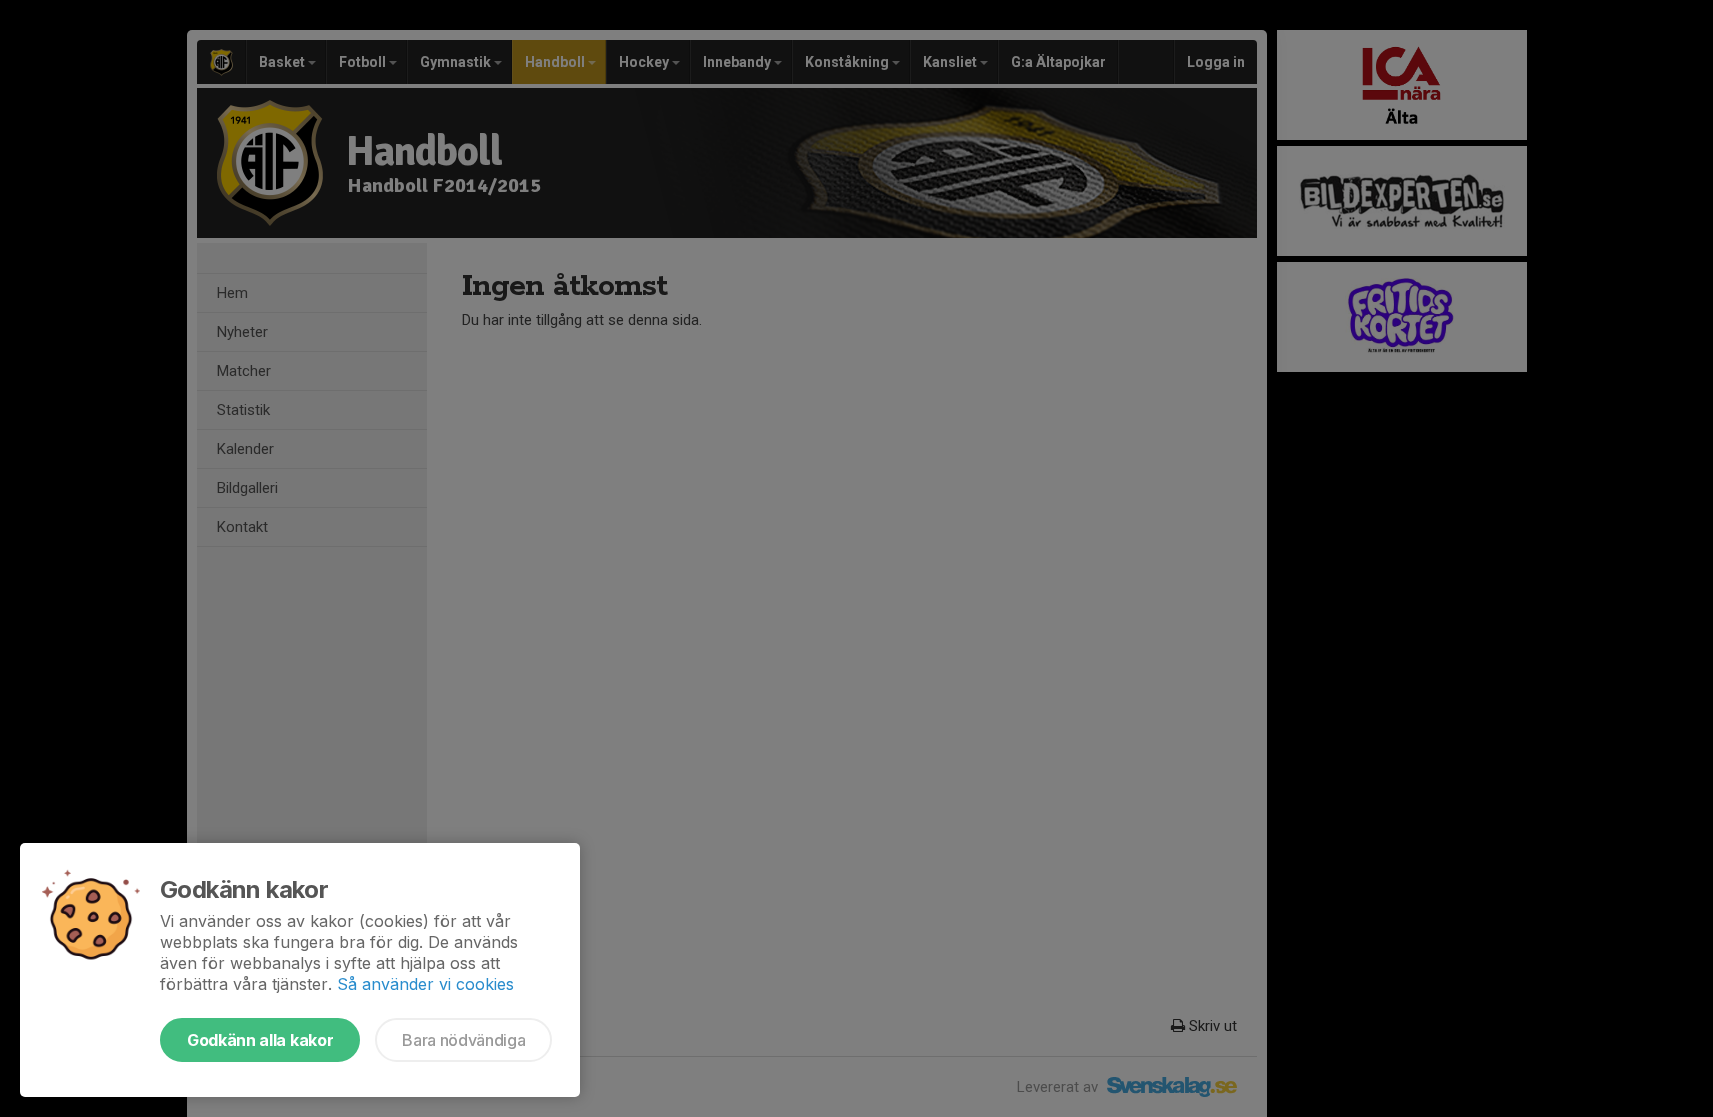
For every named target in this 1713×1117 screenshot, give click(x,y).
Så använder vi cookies (425, 984)
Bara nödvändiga (463, 1040)
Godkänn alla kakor (260, 1040)
